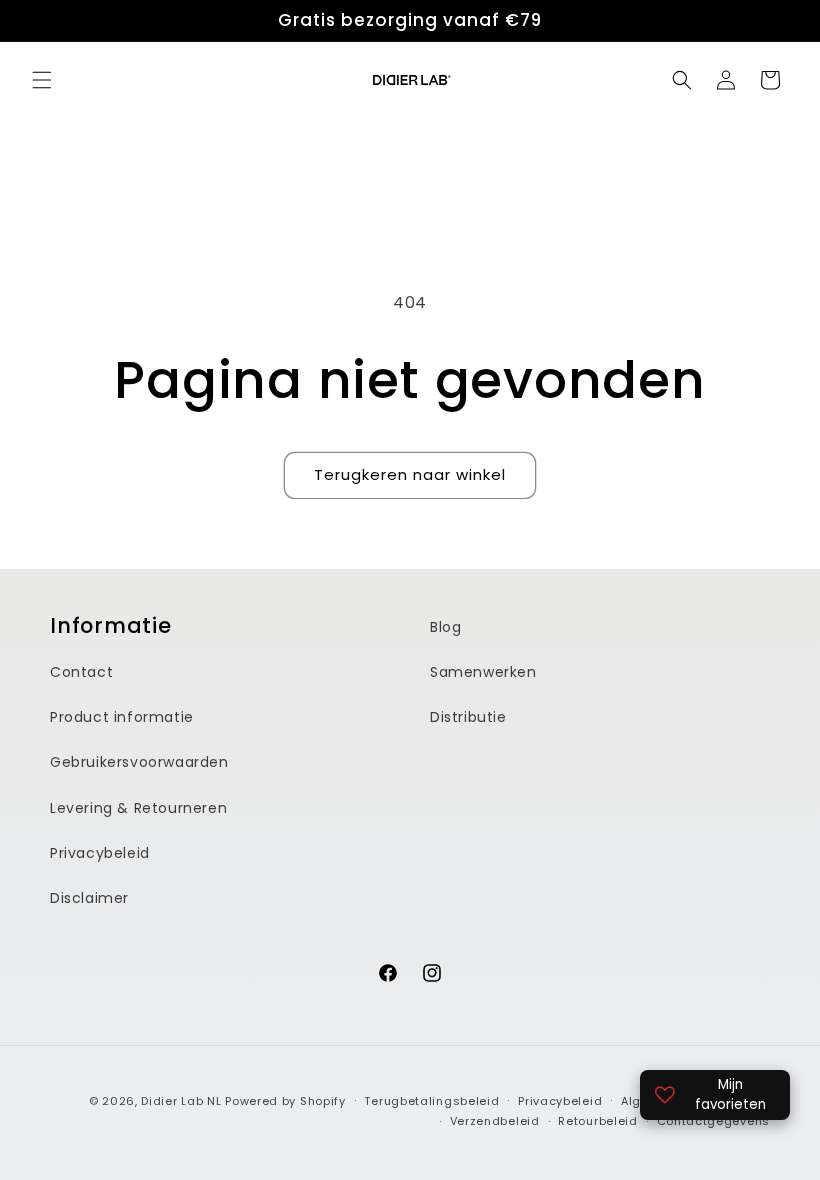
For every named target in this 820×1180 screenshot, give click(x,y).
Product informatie (122, 717)
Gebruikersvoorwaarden (139, 762)
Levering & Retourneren (138, 808)
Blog (445, 627)
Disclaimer (89, 898)
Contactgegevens (714, 1121)
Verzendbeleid (495, 1121)
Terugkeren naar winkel (410, 474)
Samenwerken (483, 672)
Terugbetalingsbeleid (431, 1101)
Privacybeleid (100, 853)
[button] (42, 80)
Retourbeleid (597, 1121)
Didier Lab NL (181, 1101)
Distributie (468, 717)
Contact (81, 672)
